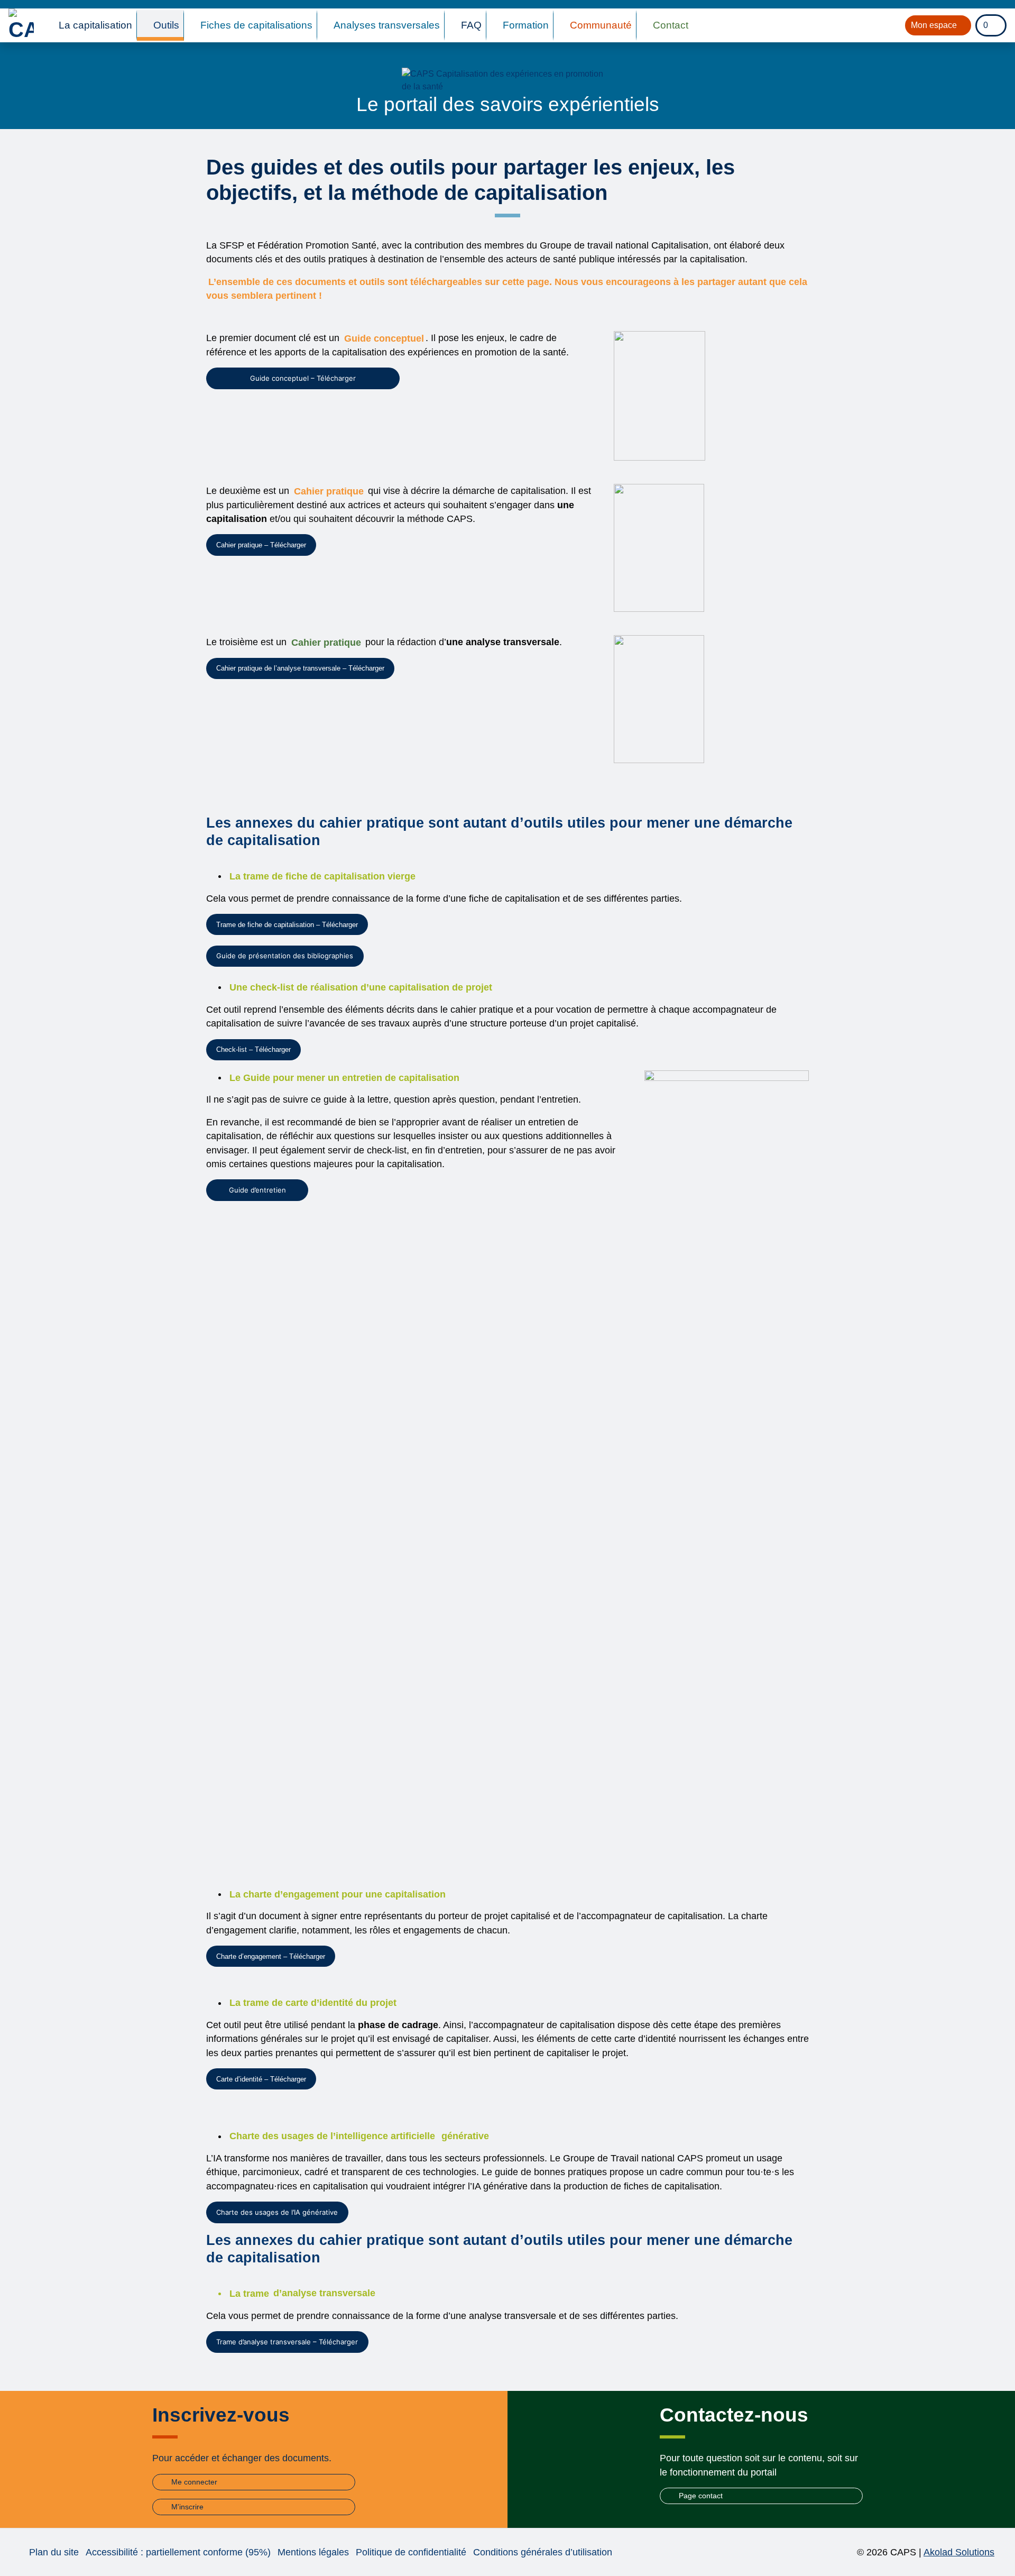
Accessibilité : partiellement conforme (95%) (178, 2552)
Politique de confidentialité (411, 2552)
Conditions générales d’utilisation (543, 2552)
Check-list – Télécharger (253, 1049)
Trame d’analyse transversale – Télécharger (287, 2342)
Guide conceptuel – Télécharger (303, 378)
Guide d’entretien (257, 1190)
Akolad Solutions (959, 2552)
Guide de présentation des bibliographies (285, 956)
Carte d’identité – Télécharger (261, 2079)
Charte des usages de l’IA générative (277, 2212)
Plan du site (54, 2552)
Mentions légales (313, 2552)
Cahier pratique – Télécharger (261, 545)
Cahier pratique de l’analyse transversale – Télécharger (300, 668)
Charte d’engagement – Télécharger (271, 1956)
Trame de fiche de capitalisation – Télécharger (287, 925)
